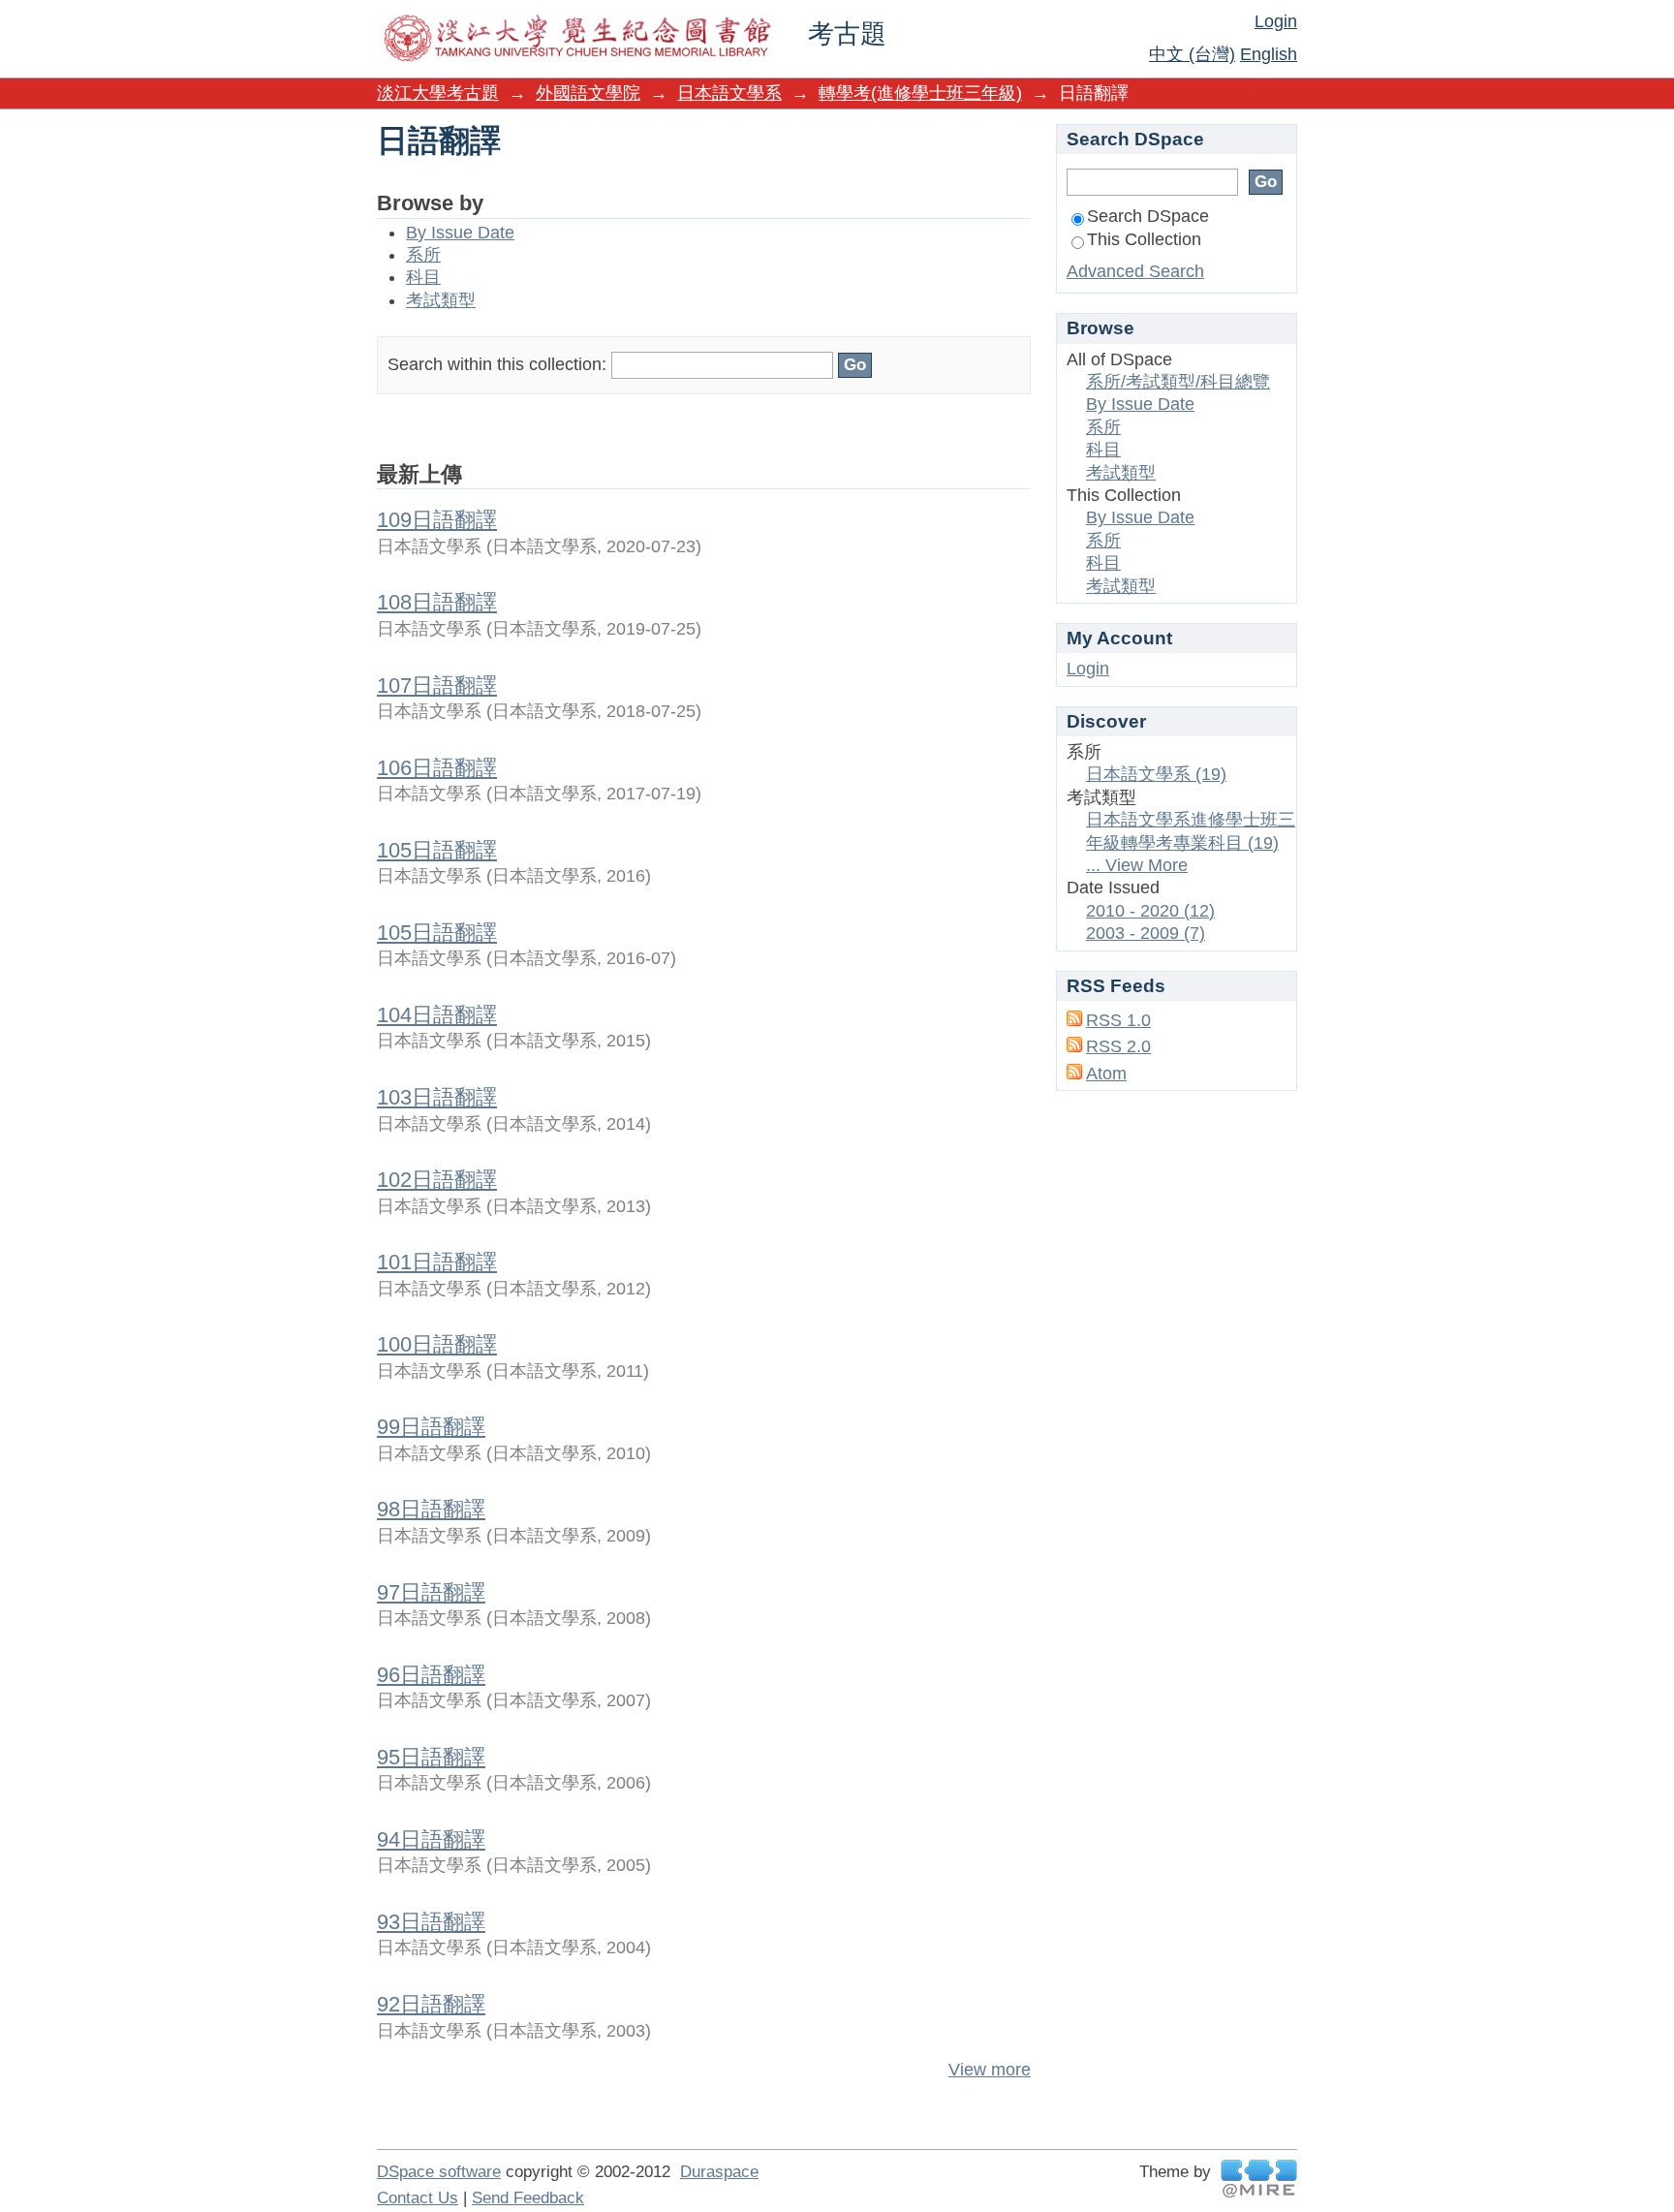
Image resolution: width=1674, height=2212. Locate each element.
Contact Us (418, 2198)
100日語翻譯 (437, 1344)
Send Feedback (528, 2198)
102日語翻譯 (437, 1180)
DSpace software (439, 2172)
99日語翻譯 (431, 1427)
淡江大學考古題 (438, 93)
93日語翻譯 (431, 1922)
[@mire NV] (1259, 2179)
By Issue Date (460, 233)
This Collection (1144, 239)
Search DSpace (1148, 216)
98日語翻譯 (431, 1509)
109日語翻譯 (437, 520)
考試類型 (441, 300)
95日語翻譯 (431, 1757)
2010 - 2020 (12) (1150, 911)
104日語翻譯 (437, 1015)
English (1269, 54)
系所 (423, 255)
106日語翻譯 (437, 768)
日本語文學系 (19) (1156, 774)
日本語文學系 (729, 93)
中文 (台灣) (1192, 54)
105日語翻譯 (437, 850)
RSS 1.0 (1118, 1020)
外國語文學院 (588, 93)
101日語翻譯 (437, 1262)
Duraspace (719, 2172)
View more (990, 2070)
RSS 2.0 (1118, 1046)
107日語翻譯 (437, 685)
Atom (1106, 1074)
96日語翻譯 (431, 1675)
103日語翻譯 (437, 1097)
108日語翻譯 (437, 602)
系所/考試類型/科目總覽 (1178, 382)
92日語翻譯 (431, 2004)
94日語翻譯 (431, 1839)
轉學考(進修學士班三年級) (920, 93)
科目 (423, 277)
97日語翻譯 (431, 1592)
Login (1276, 21)
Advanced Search (1135, 271)
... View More (1137, 865)
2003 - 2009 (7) (1146, 933)
